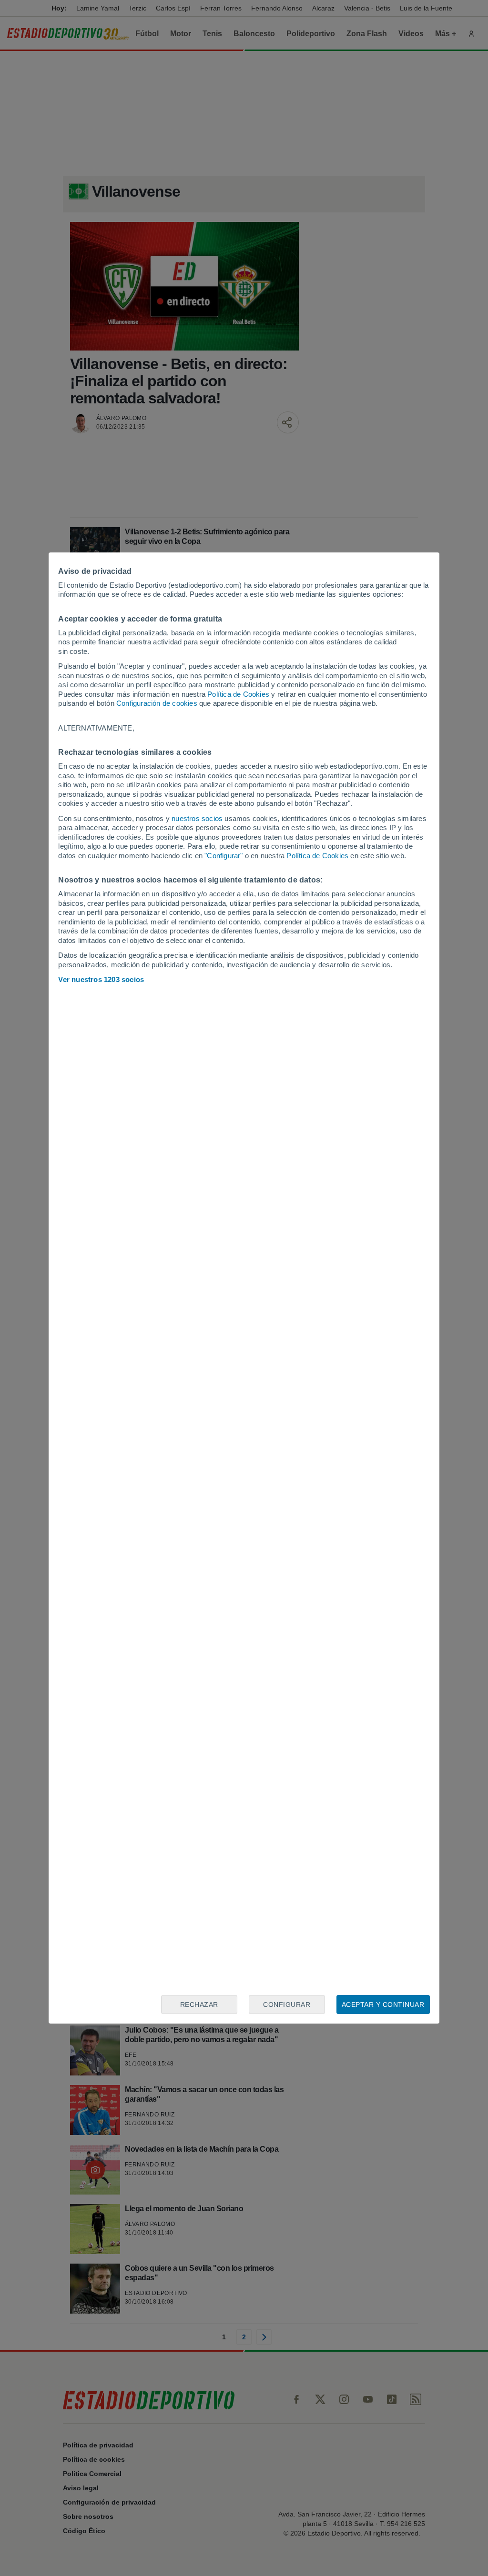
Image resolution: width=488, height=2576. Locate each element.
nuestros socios (197, 818)
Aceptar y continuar (383, 2005)
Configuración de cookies (157, 703)
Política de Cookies (238, 694)
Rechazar (199, 2005)
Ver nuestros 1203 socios (101, 979)
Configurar (287, 2005)
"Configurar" (224, 856)
